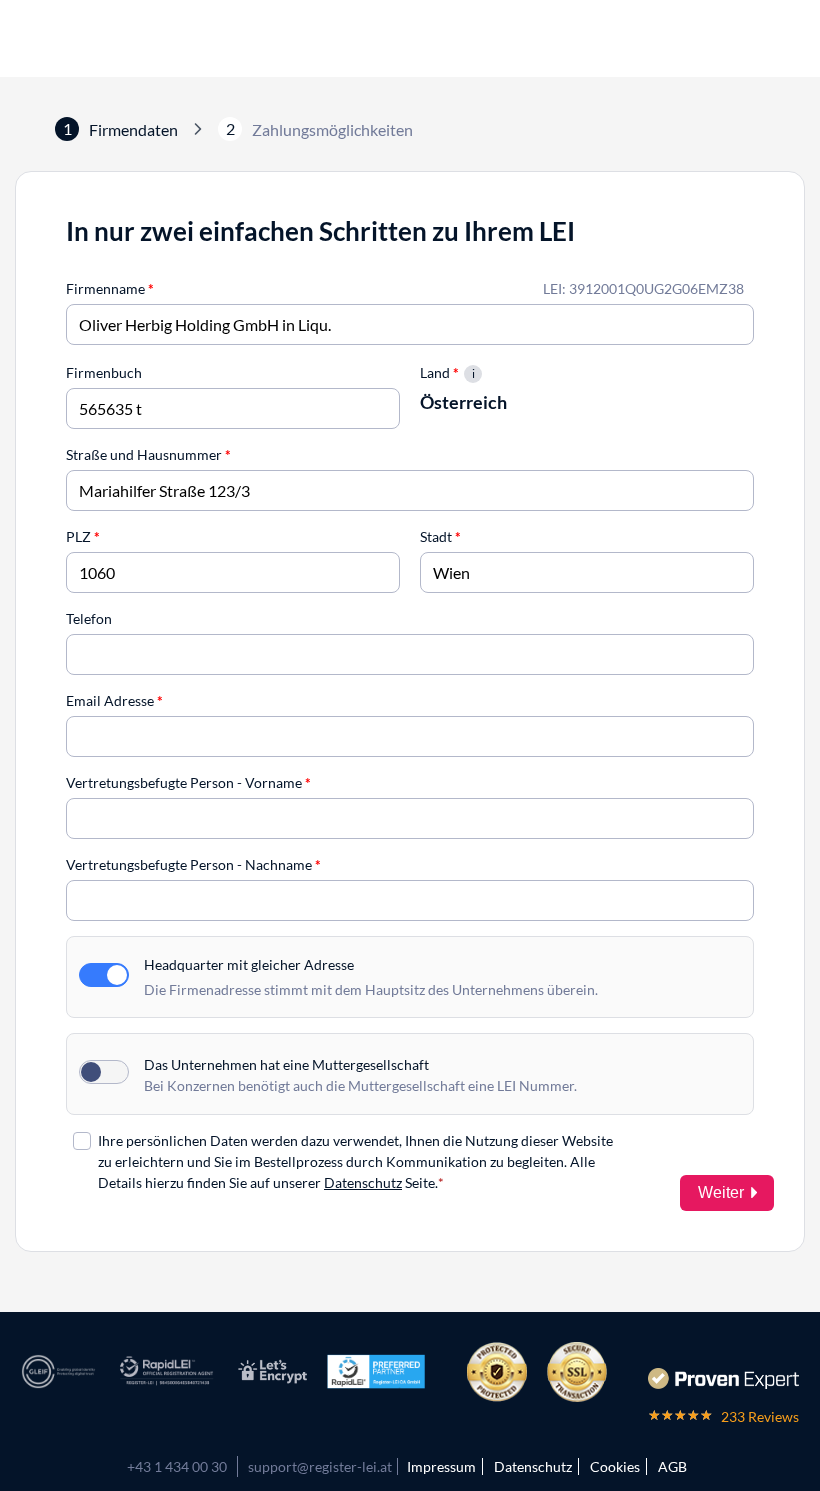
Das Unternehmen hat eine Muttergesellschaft (286, 1064)
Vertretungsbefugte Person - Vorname (188, 782)
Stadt (440, 536)
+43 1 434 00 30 (177, 1466)
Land (439, 372)
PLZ (83, 536)
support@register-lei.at (320, 1466)
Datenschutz (363, 1182)
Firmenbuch (104, 372)
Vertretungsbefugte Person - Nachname (193, 864)
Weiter (721, 1192)
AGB (672, 1466)
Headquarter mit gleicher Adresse (249, 964)
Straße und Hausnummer (148, 454)
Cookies (615, 1466)
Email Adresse (114, 700)
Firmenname (110, 288)
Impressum (441, 1466)
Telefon (89, 618)
